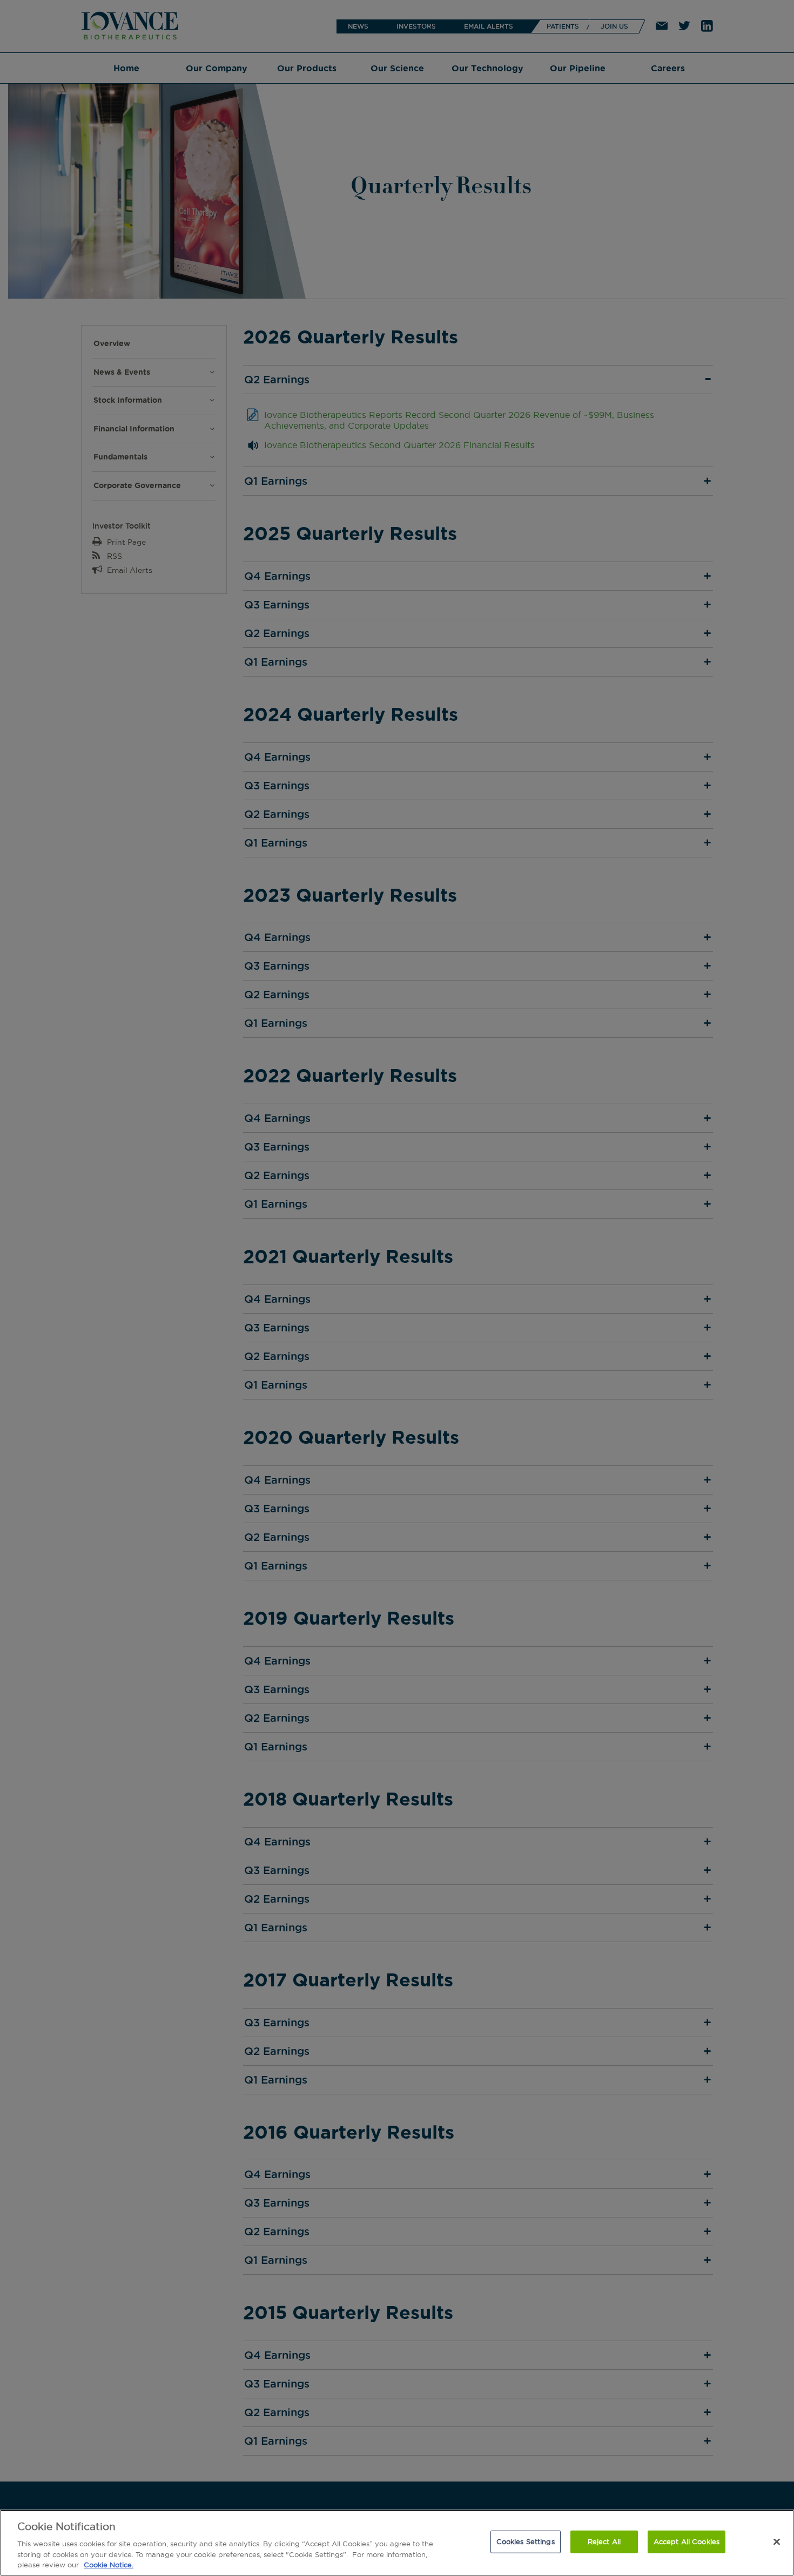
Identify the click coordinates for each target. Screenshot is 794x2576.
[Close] (777, 2542)
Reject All (604, 2541)
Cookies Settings (526, 2541)
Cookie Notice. (109, 2565)
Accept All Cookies (687, 2541)
